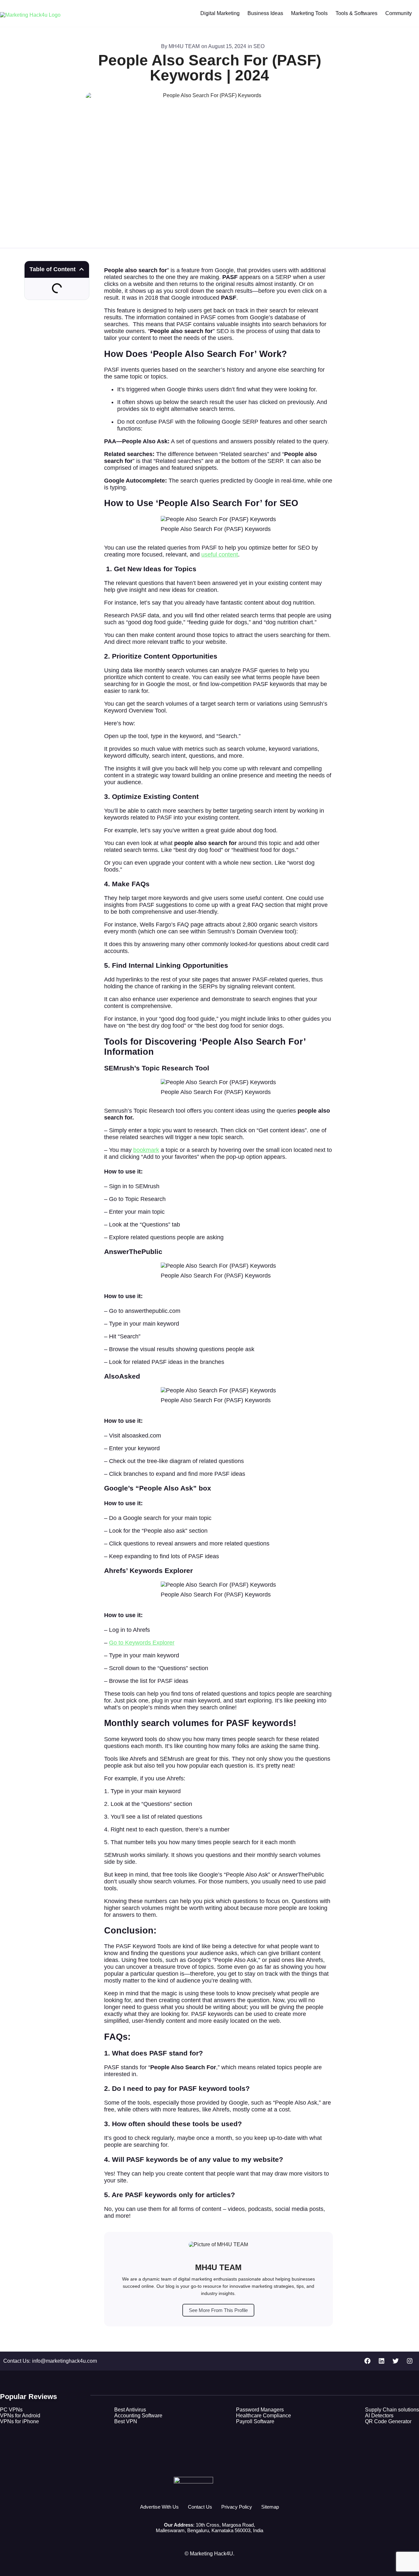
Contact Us (200, 2507)
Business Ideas (265, 13)
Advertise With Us (159, 2507)
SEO (259, 46)
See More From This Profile (218, 2310)
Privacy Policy (237, 2507)
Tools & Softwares (356, 13)
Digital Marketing (220, 13)
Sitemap (270, 2507)
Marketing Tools (309, 13)
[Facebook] (367, 2361)
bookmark (146, 1150)
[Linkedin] (381, 2361)
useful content (220, 555)
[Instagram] (410, 2361)
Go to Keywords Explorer (142, 1643)
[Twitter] (395, 2361)
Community (399, 13)
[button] (82, 269)
